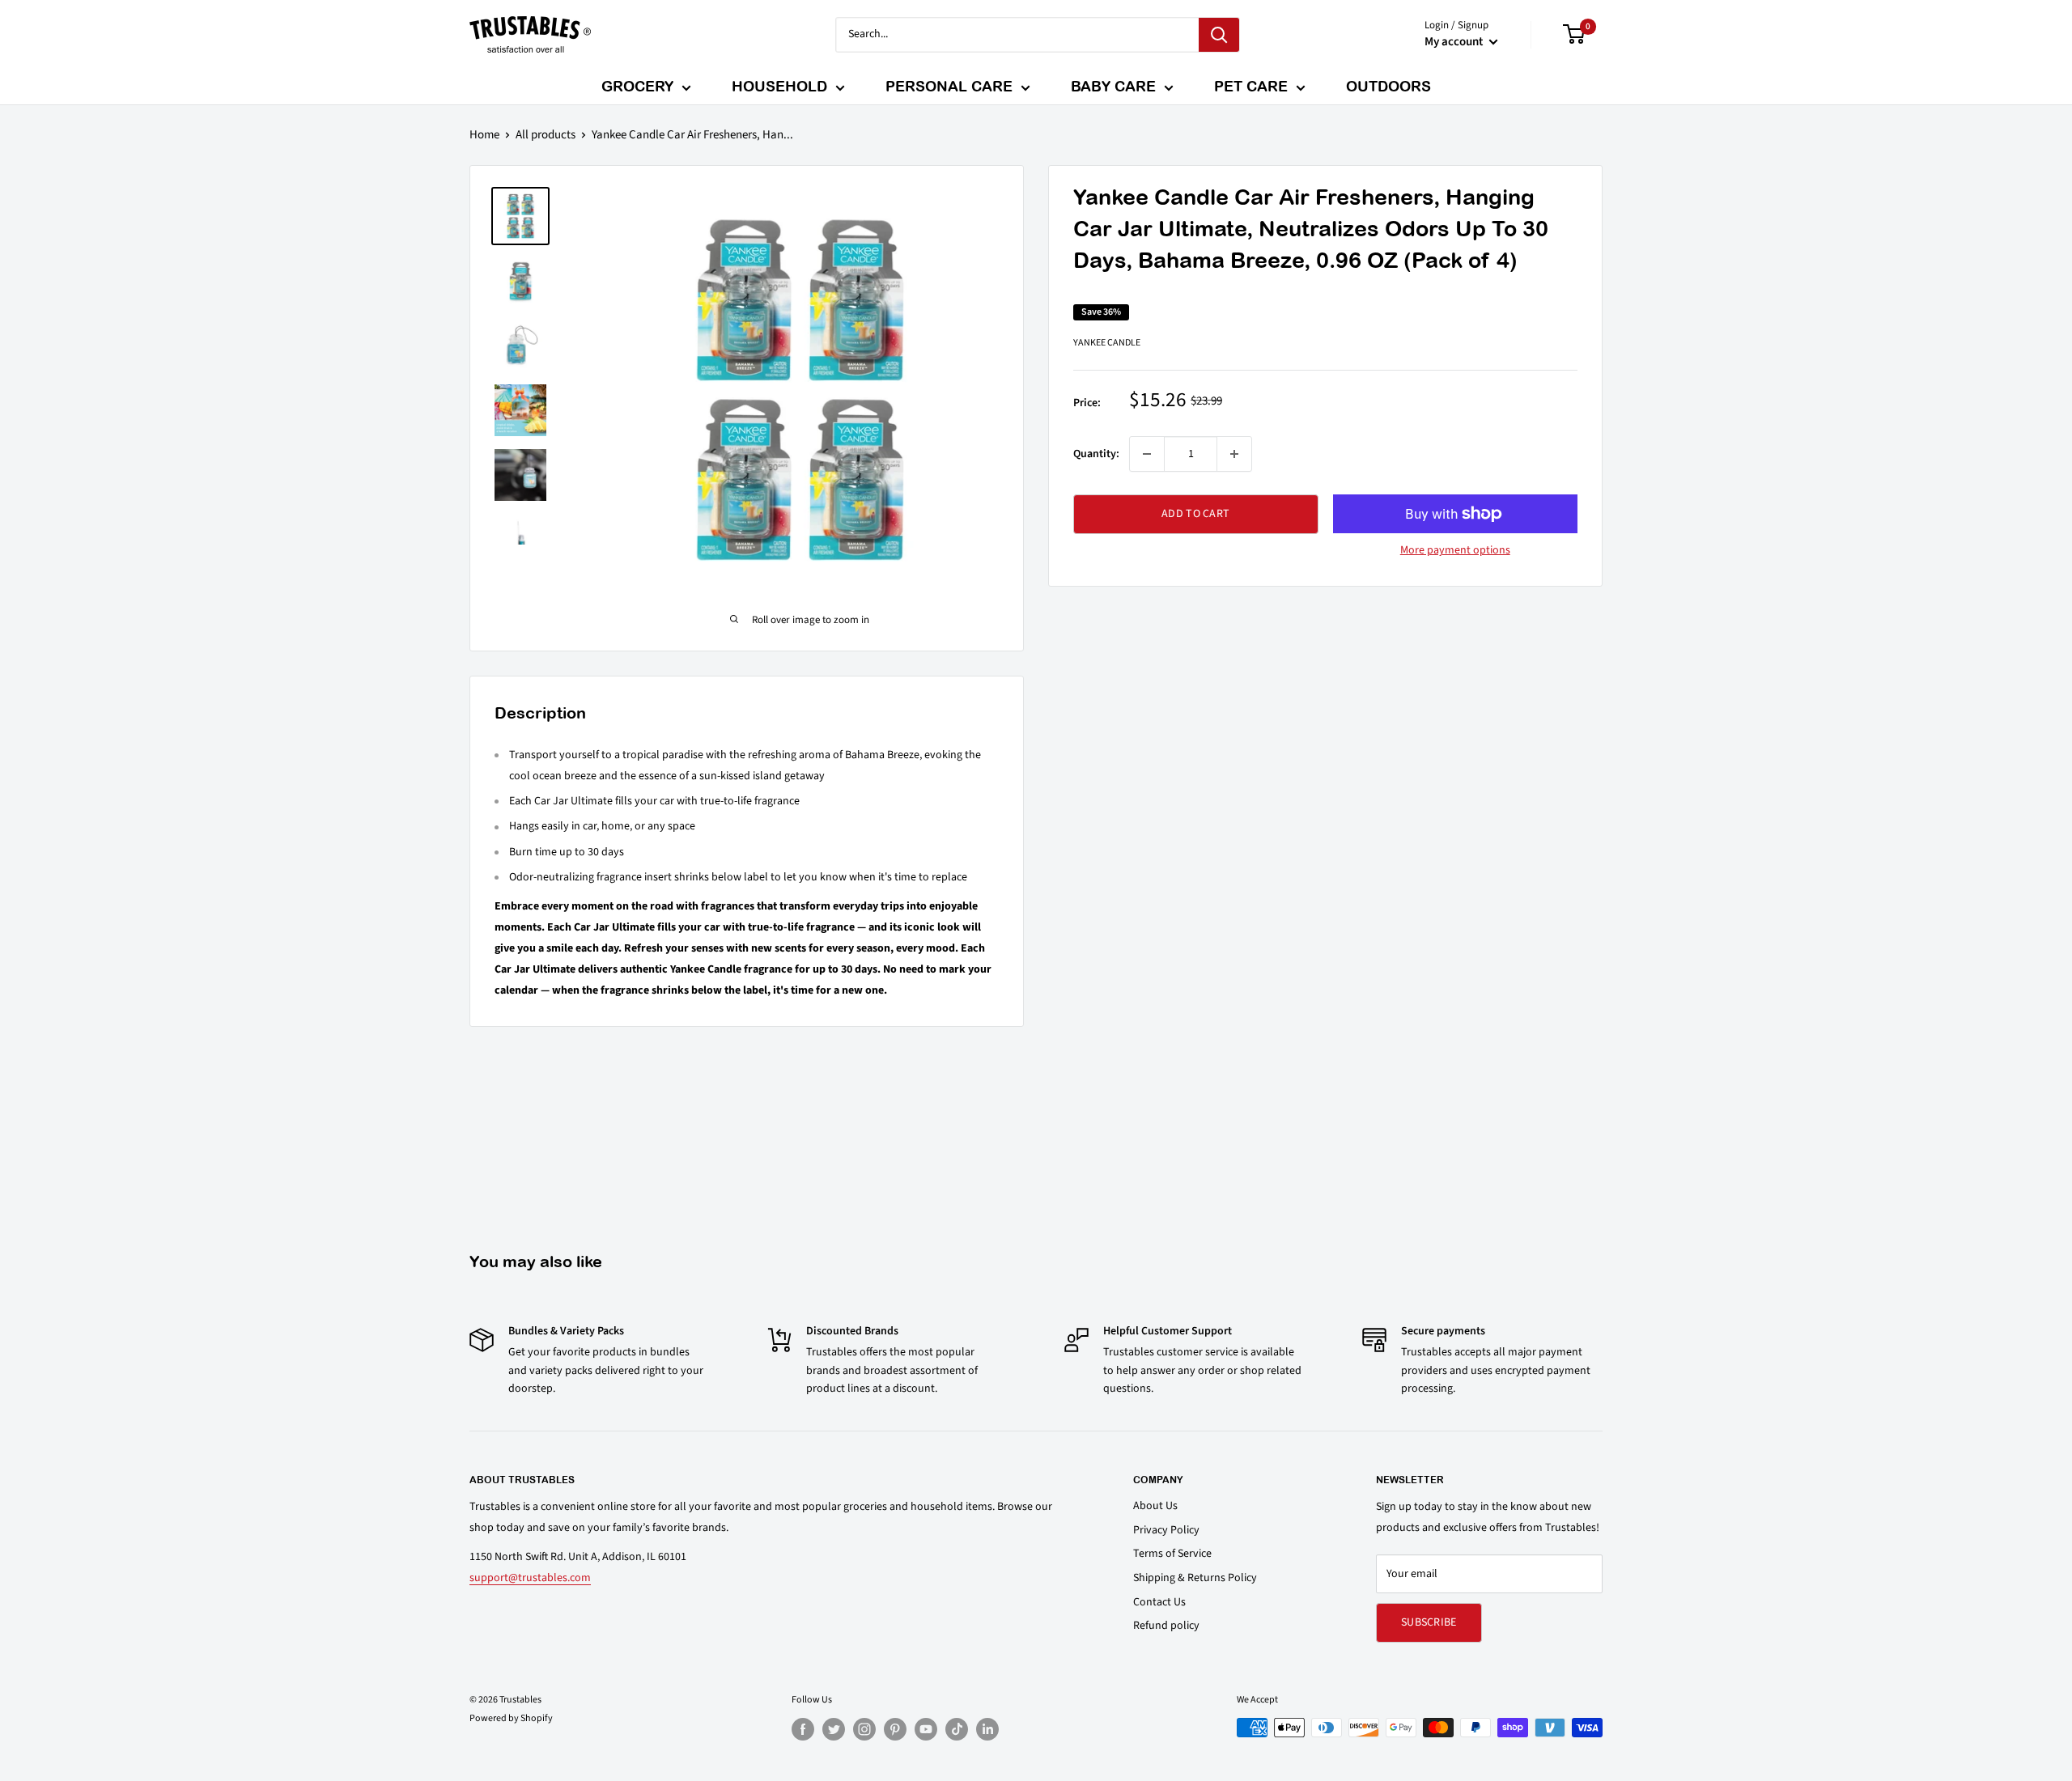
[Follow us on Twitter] (834, 1729)
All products (546, 135)
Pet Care (1251, 86)
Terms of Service (1172, 1554)
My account (1455, 42)
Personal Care (949, 86)
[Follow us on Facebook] (803, 1729)
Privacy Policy (1166, 1530)
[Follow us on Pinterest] (895, 1729)
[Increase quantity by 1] (1234, 454)
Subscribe (1429, 1622)
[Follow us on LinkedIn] (987, 1729)
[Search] (1219, 35)
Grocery (637, 86)
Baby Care (1113, 86)
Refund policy (1166, 1626)
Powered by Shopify (511, 1718)
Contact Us (1159, 1602)
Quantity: (1096, 454)
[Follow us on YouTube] (926, 1729)
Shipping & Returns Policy (1195, 1578)
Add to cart (1195, 514)
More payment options (1455, 550)
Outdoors (1388, 86)
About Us (1155, 1506)
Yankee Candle (1107, 342)
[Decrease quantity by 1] (1147, 454)
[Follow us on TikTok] (957, 1729)
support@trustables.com (530, 1578)
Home (484, 135)
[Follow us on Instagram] (864, 1729)
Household (779, 86)
